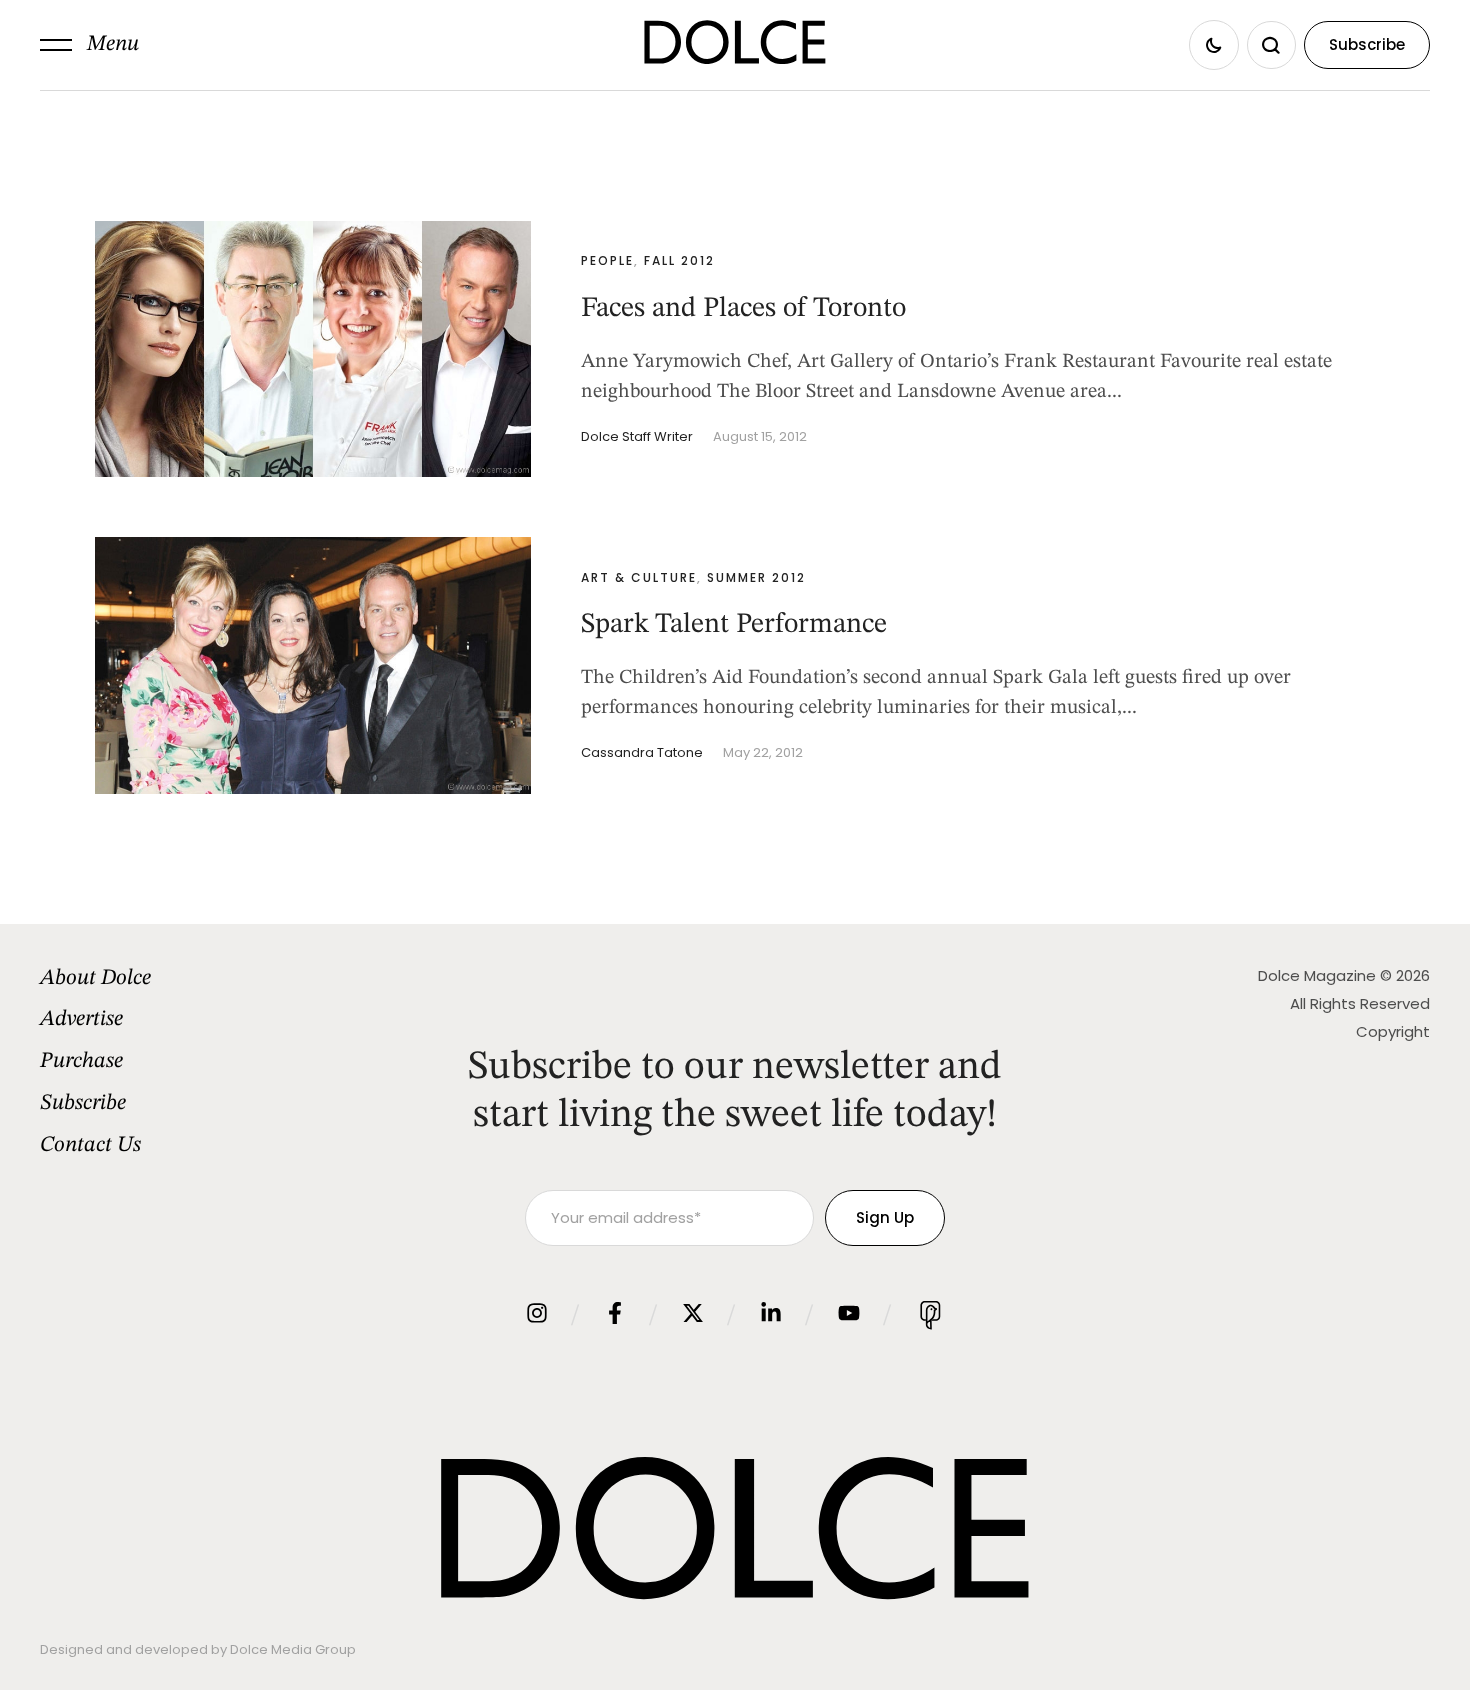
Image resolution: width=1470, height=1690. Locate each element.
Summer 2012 (756, 577)
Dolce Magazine (1317, 975)
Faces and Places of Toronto (743, 309)
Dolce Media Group (293, 1649)
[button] (89, 45)
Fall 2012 (679, 260)
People (607, 260)
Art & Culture (639, 577)
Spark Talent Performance (734, 625)
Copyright (1393, 1031)
